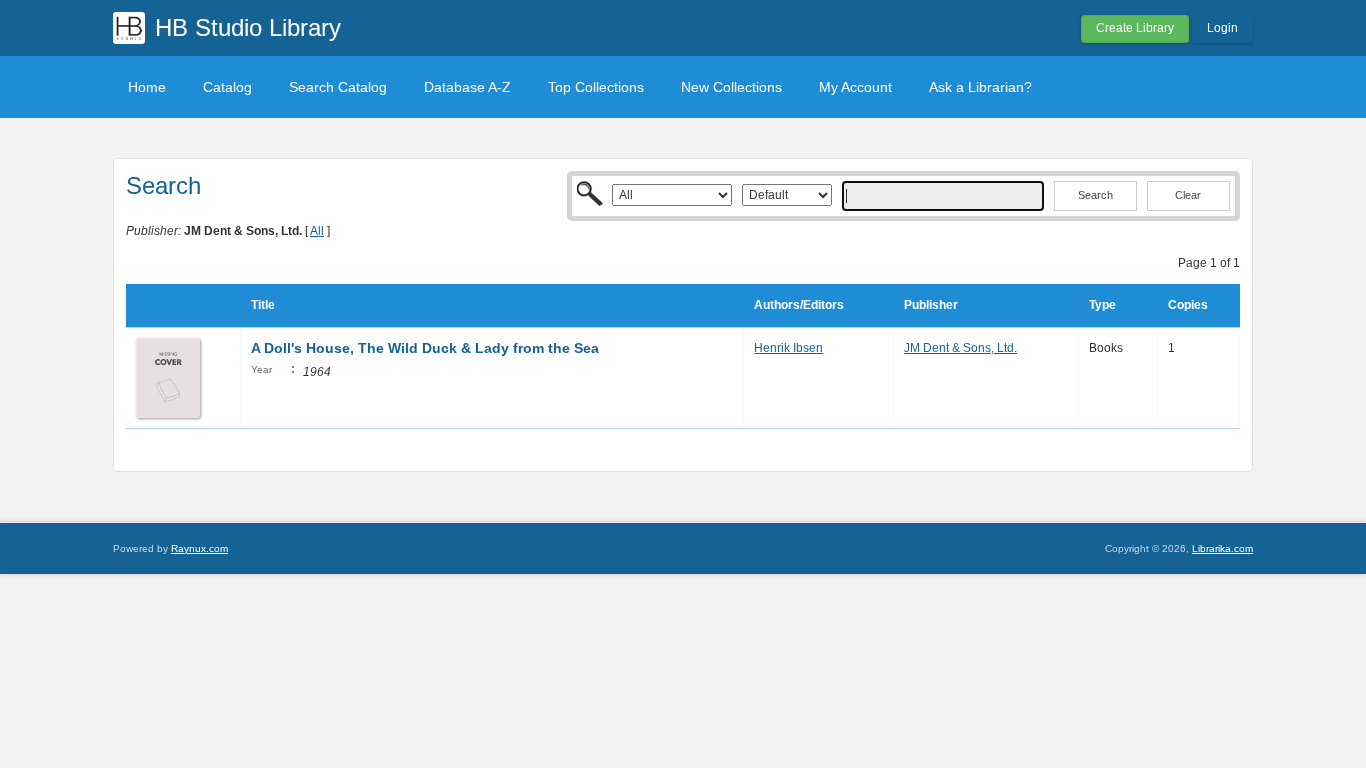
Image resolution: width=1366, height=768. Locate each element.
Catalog (227, 87)
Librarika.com (1222, 548)
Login (1222, 28)
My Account (855, 87)
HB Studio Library (248, 27)
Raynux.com (199, 548)
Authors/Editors (799, 305)
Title (263, 305)
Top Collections (596, 87)
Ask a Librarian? (980, 87)
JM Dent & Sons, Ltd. (960, 348)
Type (1102, 305)
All (317, 231)
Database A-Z (467, 87)
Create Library (1135, 28)
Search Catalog (338, 87)
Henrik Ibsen (788, 348)
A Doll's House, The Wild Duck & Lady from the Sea (425, 348)
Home (147, 87)
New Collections (731, 87)
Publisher (931, 305)
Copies (1188, 305)
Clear (1188, 195)
